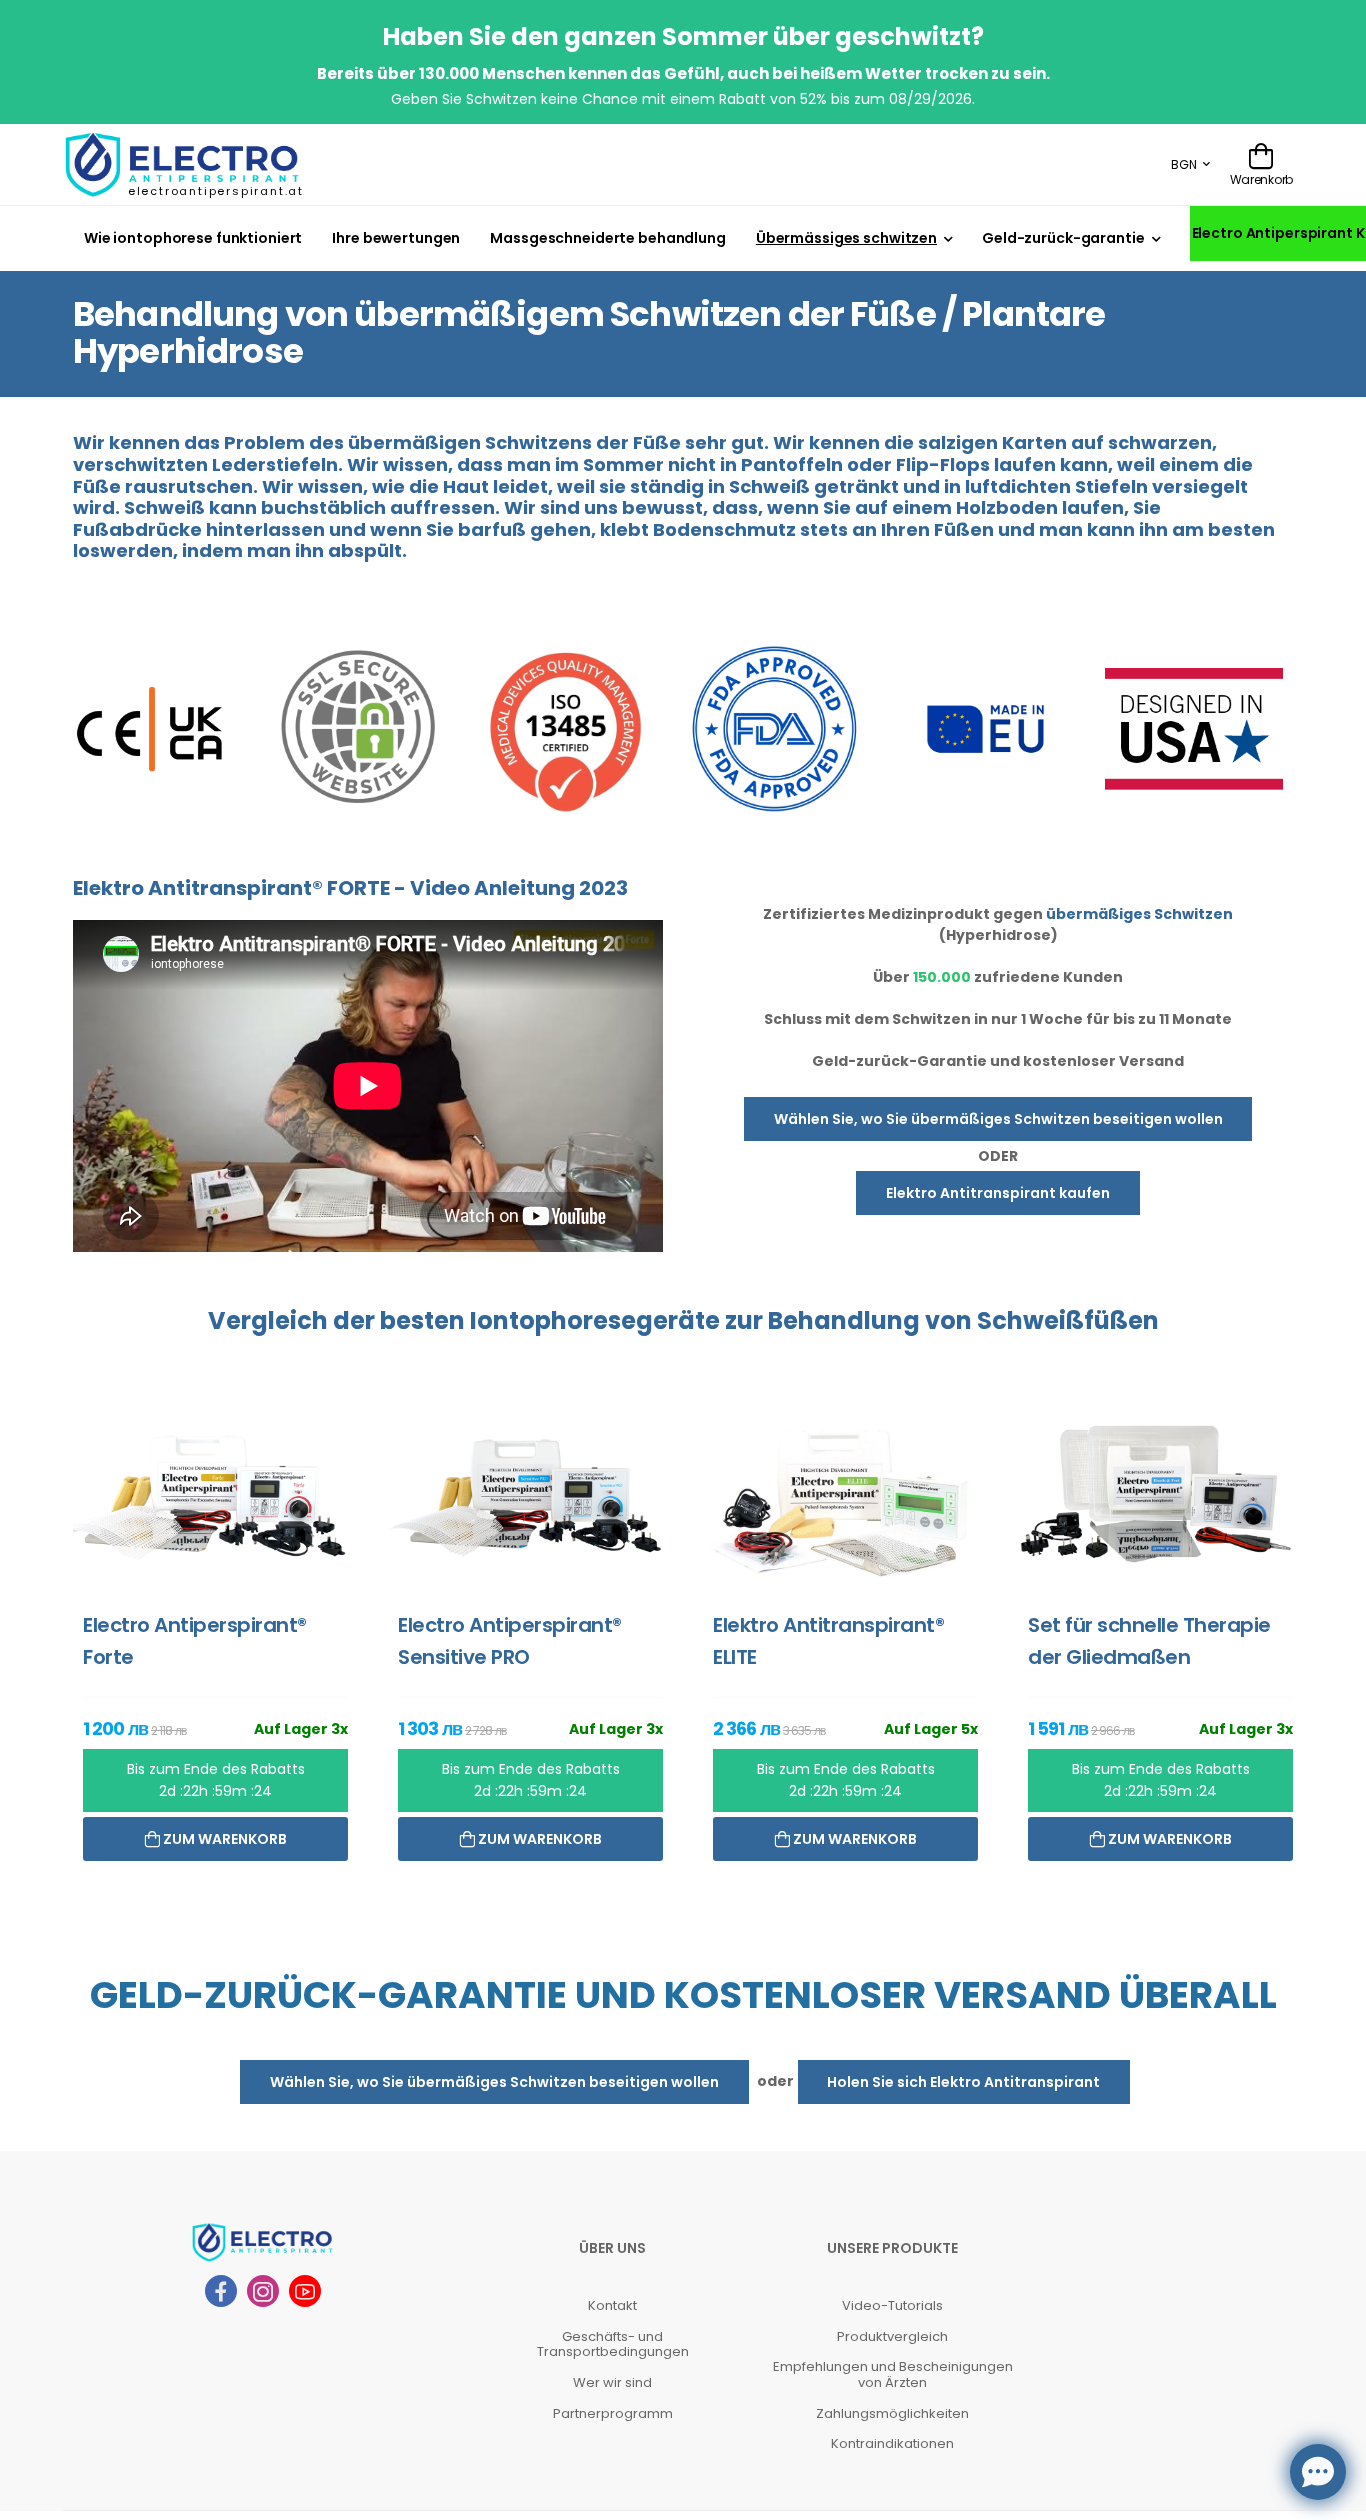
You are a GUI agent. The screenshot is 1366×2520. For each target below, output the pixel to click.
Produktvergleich (892, 2336)
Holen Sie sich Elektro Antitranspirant (963, 2082)
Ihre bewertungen (396, 238)
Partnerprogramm (613, 2413)
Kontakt (612, 2305)
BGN (1184, 164)
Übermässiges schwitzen (846, 238)
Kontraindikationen (892, 2443)
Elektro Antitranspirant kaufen (998, 1193)
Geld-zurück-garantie (1063, 238)
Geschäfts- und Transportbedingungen (613, 2344)
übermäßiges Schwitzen (1139, 914)
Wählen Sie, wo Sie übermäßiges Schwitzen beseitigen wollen (998, 1119)
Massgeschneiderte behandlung (607, 238)
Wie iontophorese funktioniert (193, 238)
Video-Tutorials (892, 2305)
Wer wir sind (612, 2382)
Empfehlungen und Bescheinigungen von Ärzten (893, 2374)
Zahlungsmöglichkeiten (892, 2413)
